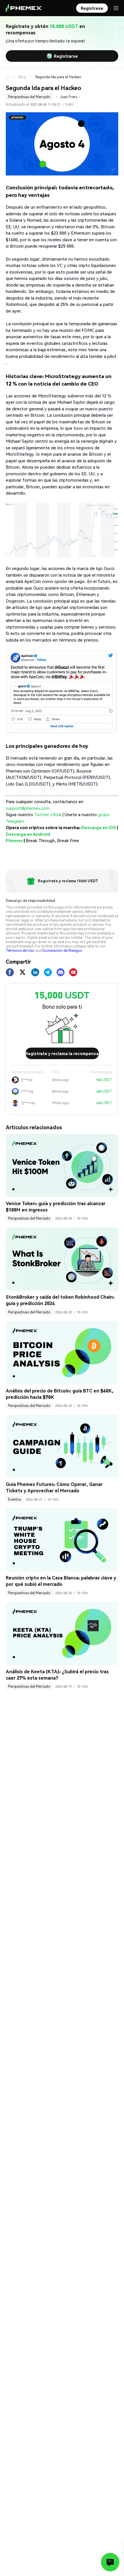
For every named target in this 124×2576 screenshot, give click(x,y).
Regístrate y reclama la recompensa (62, 1053)
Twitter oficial (48, 814)
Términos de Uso (20, 950)
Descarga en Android (28, 834)
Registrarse (66, 56)
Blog (22, 77)
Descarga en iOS (99, 827)
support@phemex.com (28, 808)
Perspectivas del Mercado (29, 97)
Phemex (14, 840)
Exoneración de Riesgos (62, 950)
